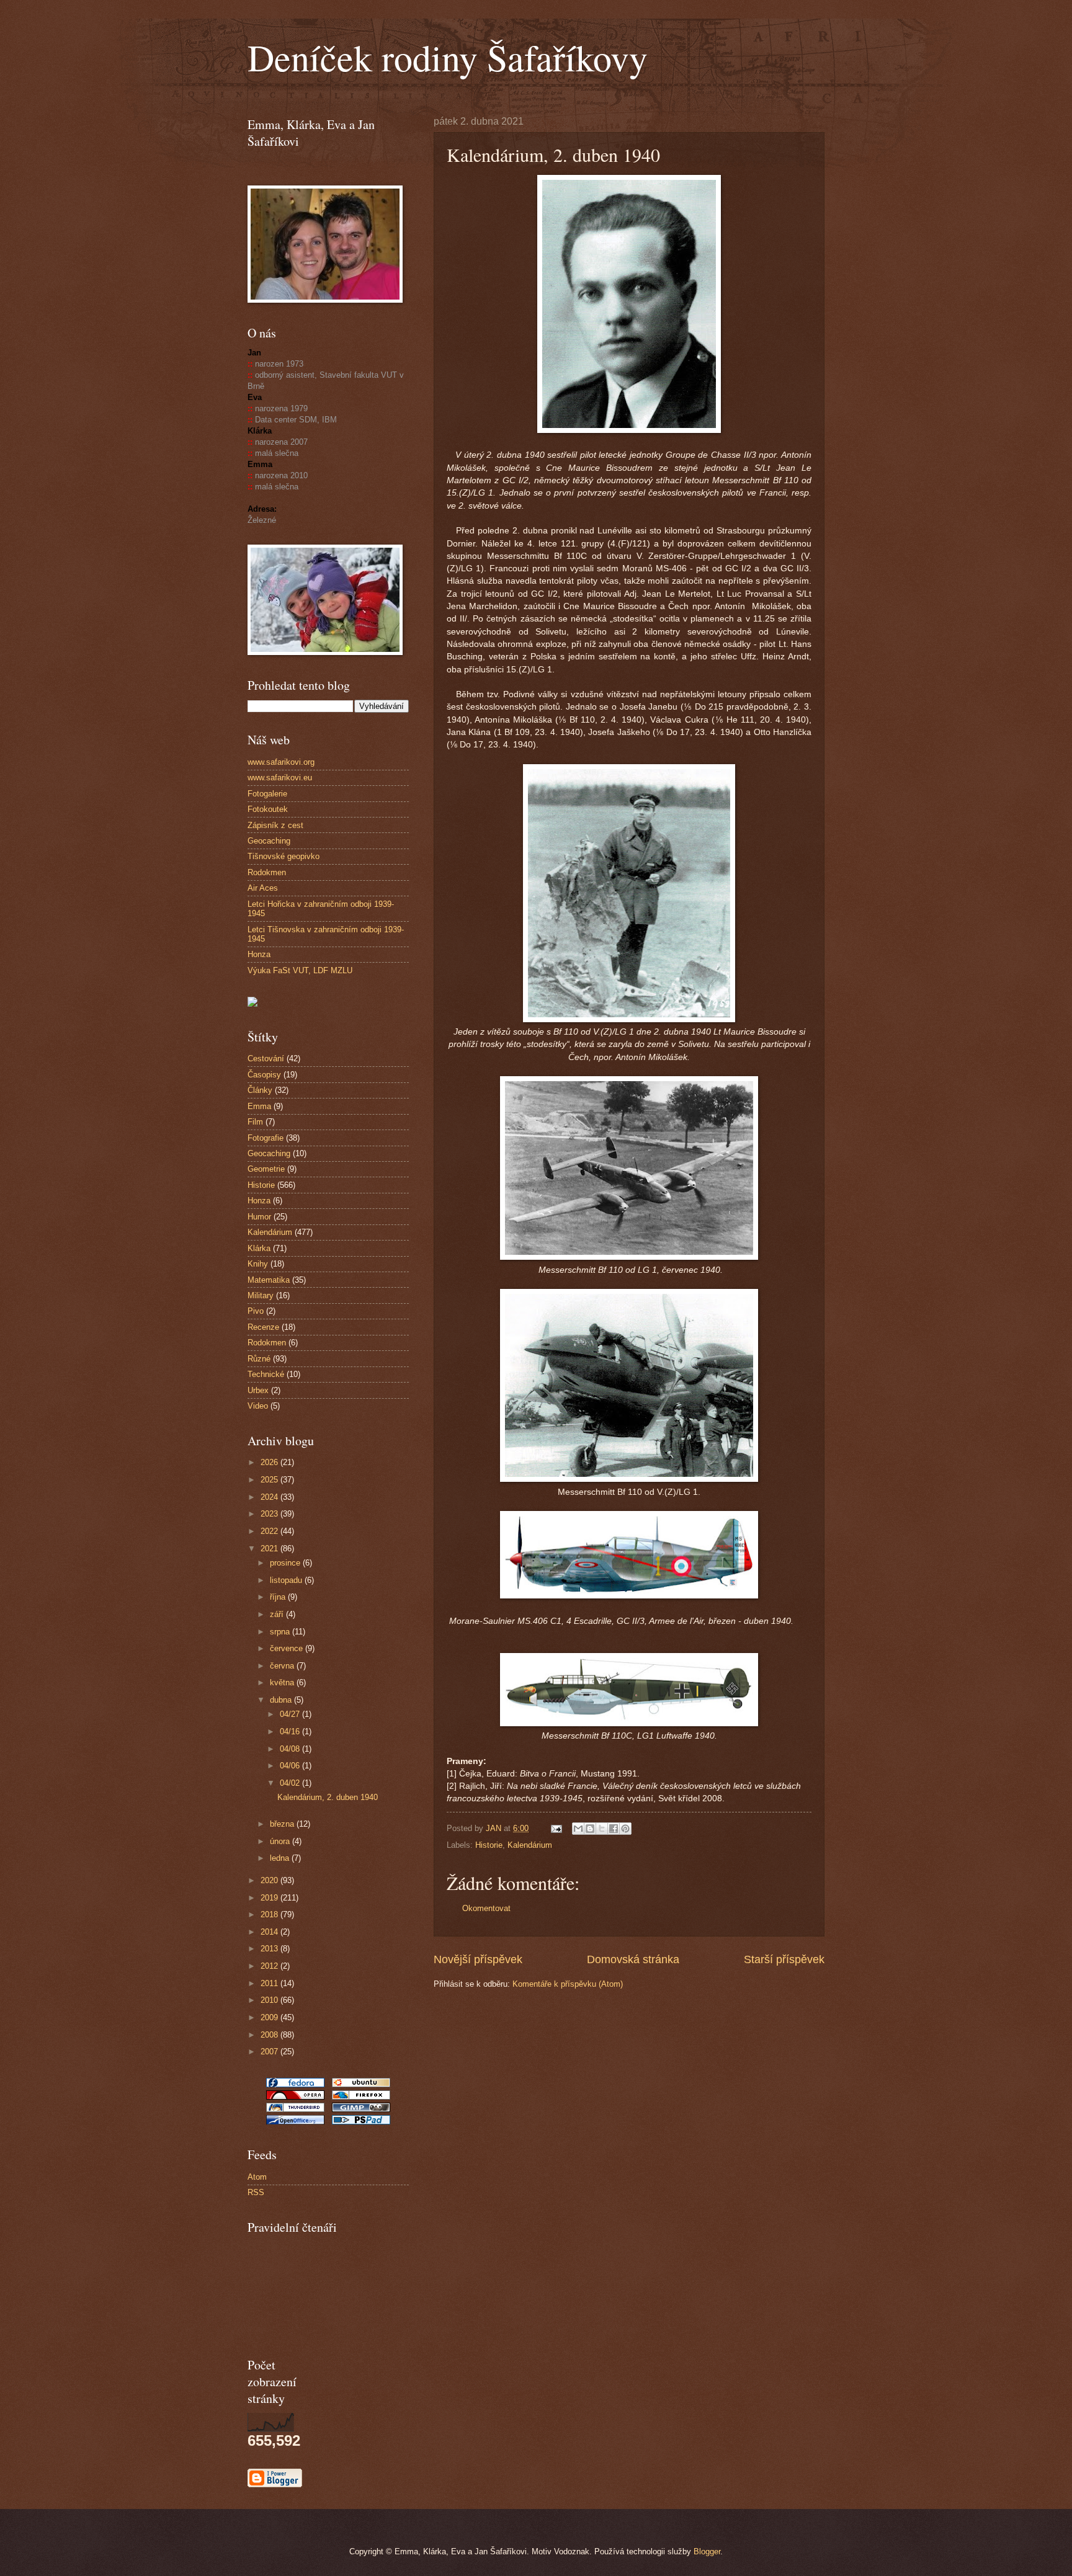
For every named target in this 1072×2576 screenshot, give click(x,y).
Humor (259, 1217)
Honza (259, 954)
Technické (266, 1374)
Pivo (256, 1311)
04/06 (291, 1766)
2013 (270, 1949)
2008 (270, 2035)
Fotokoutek (268, 809)
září (278, 1614)
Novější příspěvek (478, 1959)
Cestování (266, 1058)
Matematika (269, 1280)
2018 (270, 1914)
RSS (256, 2192)
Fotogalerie (267, 794)
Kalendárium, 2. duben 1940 (328, 1797)
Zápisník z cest (275, 825)
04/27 (291, 1714)
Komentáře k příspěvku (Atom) (568, 1984)
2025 (270, 1480)
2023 (270, 1514)
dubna (282, 1700)
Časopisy (264, 1075)
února (281, 1841)
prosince (286, 1563)
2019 (270, 1898)
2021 (270, 1549)
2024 (270, 1497)
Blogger (707, 2551)
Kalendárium (530, 1845)
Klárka (259, 1248)
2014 (270, 1932)
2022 (270, 1531)
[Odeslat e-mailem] (578, 1829)
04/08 (291, 1749)
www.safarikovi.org (281, 762)
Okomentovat (486, 1908)
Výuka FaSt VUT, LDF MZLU (300, 970)
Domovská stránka (633, 1959)
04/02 (291, 1783)
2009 (270, 2017)
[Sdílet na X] (602, 1829)
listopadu (287, 1580)
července (288, 1648)
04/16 (291, 1731)
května (283, 1682)
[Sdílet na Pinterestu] (625, 1829)
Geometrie (266, 1169)
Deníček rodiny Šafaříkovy (448, 57)
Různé (259, 1359)
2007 (270, 2052)
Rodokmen (267, 872)
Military (261, 1295)
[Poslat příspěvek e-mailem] (556, 1828)
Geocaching (269, 841)
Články (260, 1090)
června (283, 1666)
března (283, 1824)
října (279, 1597)
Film (255, 1122)
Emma (259, 1106)
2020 (270, 1880)
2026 (270, 1462)
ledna (281, 1858)
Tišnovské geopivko (284, 856)
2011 (270, 1983)
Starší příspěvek (784, 1959)
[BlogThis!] (590, 1829)
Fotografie (266, 1138)
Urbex (258, 1390)
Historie (489, 1845)
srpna (281, 1632)
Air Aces (263, 888)
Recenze (263, 1327)
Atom (257, 2177)
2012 (270, 1966)
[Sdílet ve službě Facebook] (614, 1829)
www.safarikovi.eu (280, 778)
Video (258, 1406)
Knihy (258, 1264)
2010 (270, 2000)
